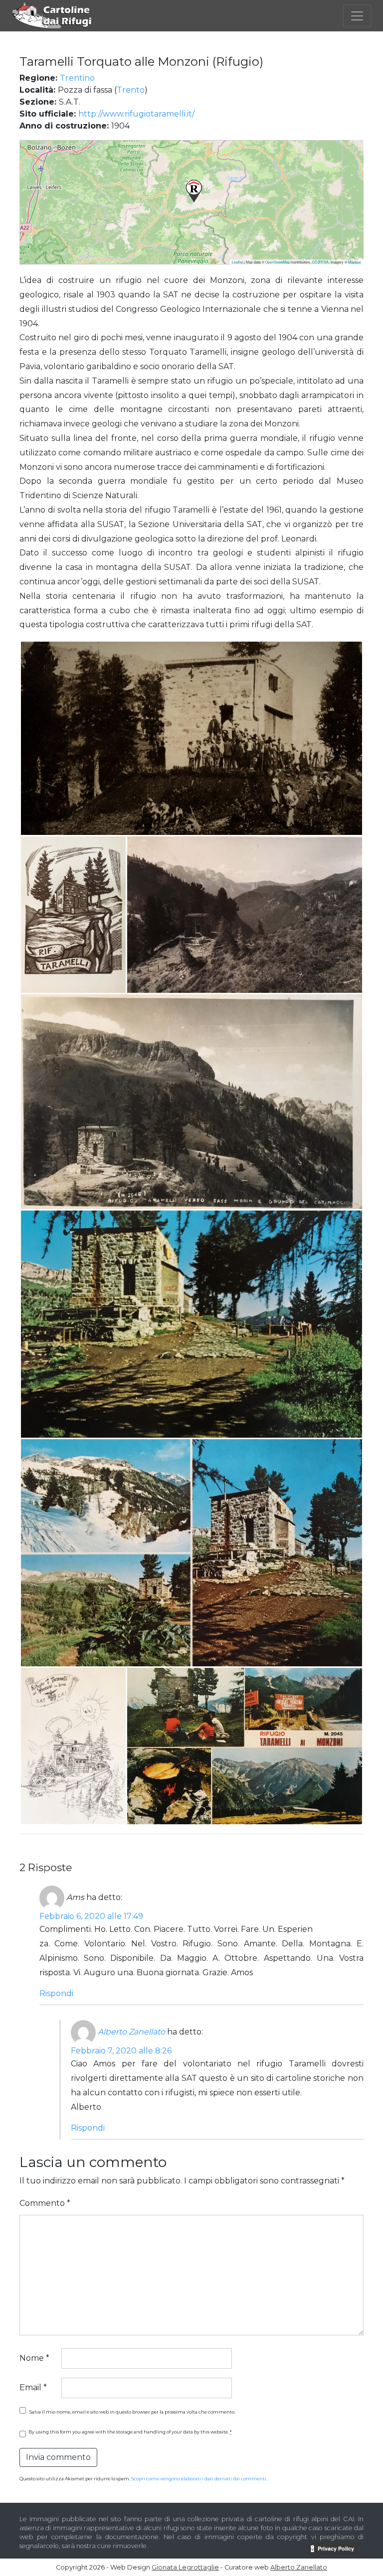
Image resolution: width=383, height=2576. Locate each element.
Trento (131, 90)
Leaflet (237, 262)
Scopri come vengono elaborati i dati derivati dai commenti (199, 2479)
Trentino (77, 78)
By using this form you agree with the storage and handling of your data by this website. (130, 2432)
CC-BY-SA (320, 262)
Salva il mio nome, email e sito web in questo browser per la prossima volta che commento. (132, 2412)
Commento (45, 2203)
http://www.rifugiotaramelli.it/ (136, 114)
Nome (34, 2358)
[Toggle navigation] (357, 16)
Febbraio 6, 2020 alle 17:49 (91, 1916)
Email (33, 2387)
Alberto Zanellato (131, 2032)
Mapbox (355, 262)
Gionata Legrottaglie (185, 2567)
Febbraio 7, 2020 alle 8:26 (121, 2051)
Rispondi (56, 1993)
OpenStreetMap (278, 262)
